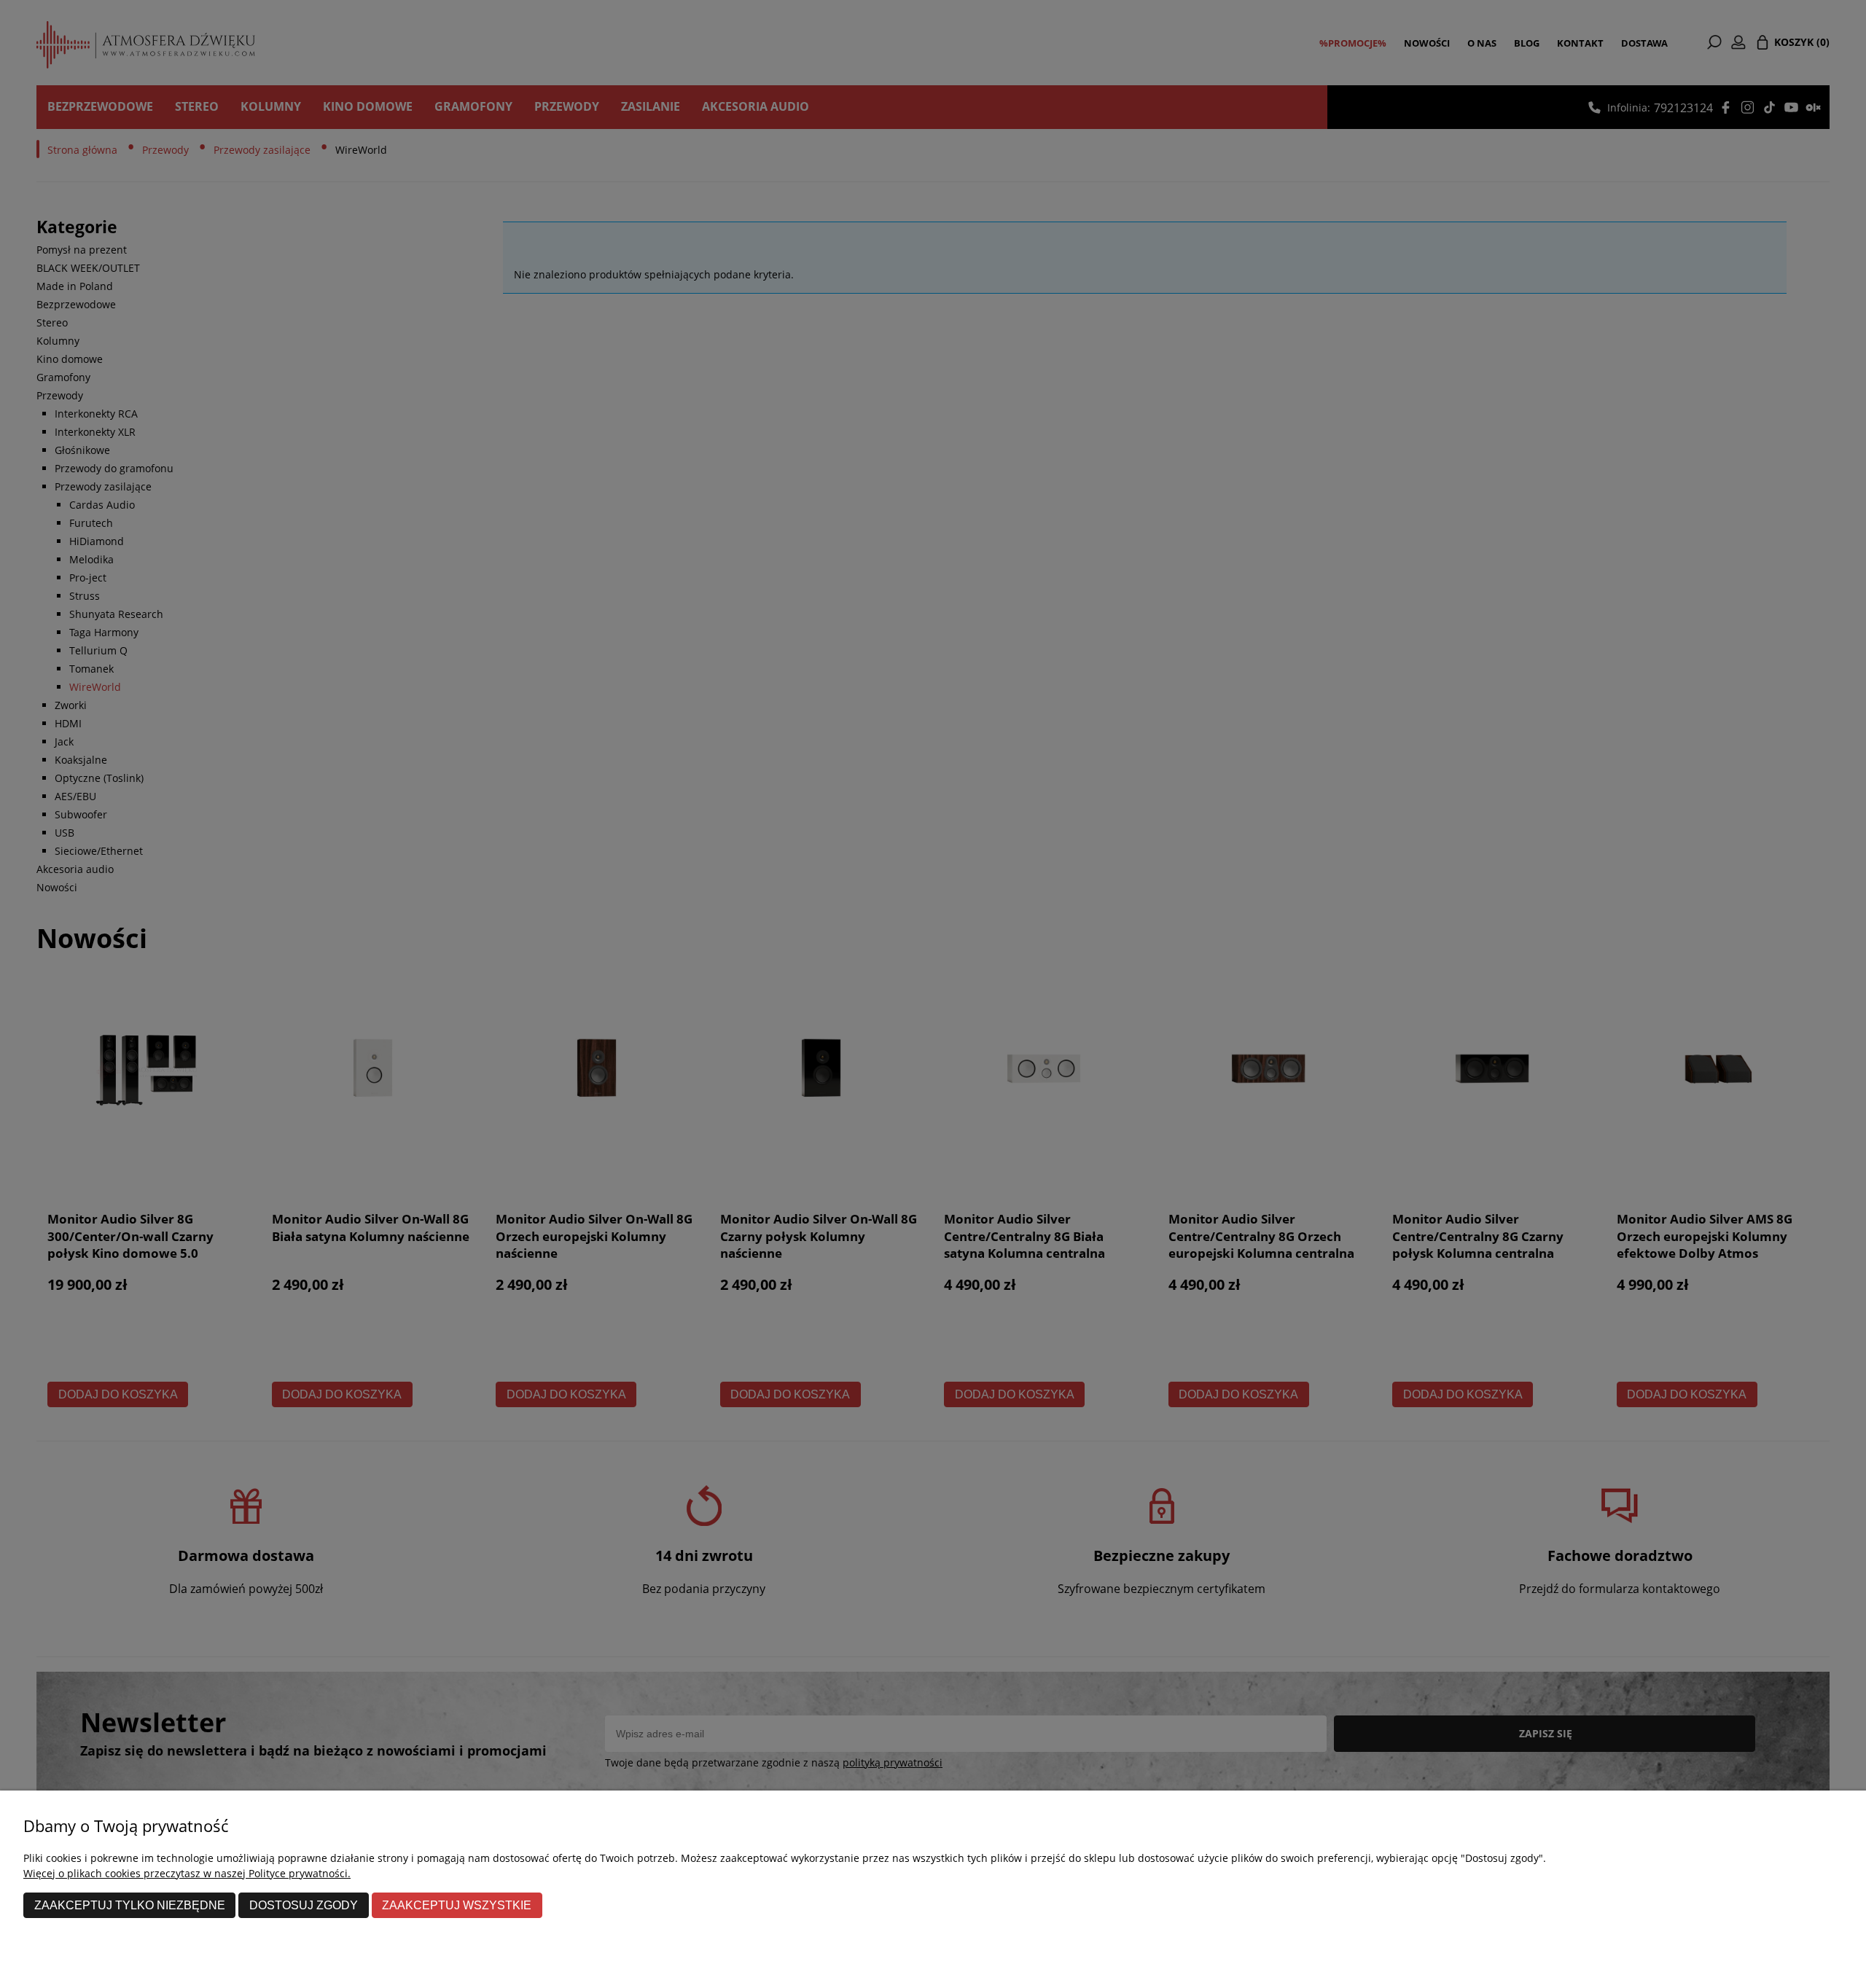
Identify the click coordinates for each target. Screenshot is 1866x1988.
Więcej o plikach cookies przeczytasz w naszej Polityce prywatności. (187, 1873)
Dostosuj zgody (304, 1905)
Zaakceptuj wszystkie (457, 1905)
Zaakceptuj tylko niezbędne (130, 1905)
